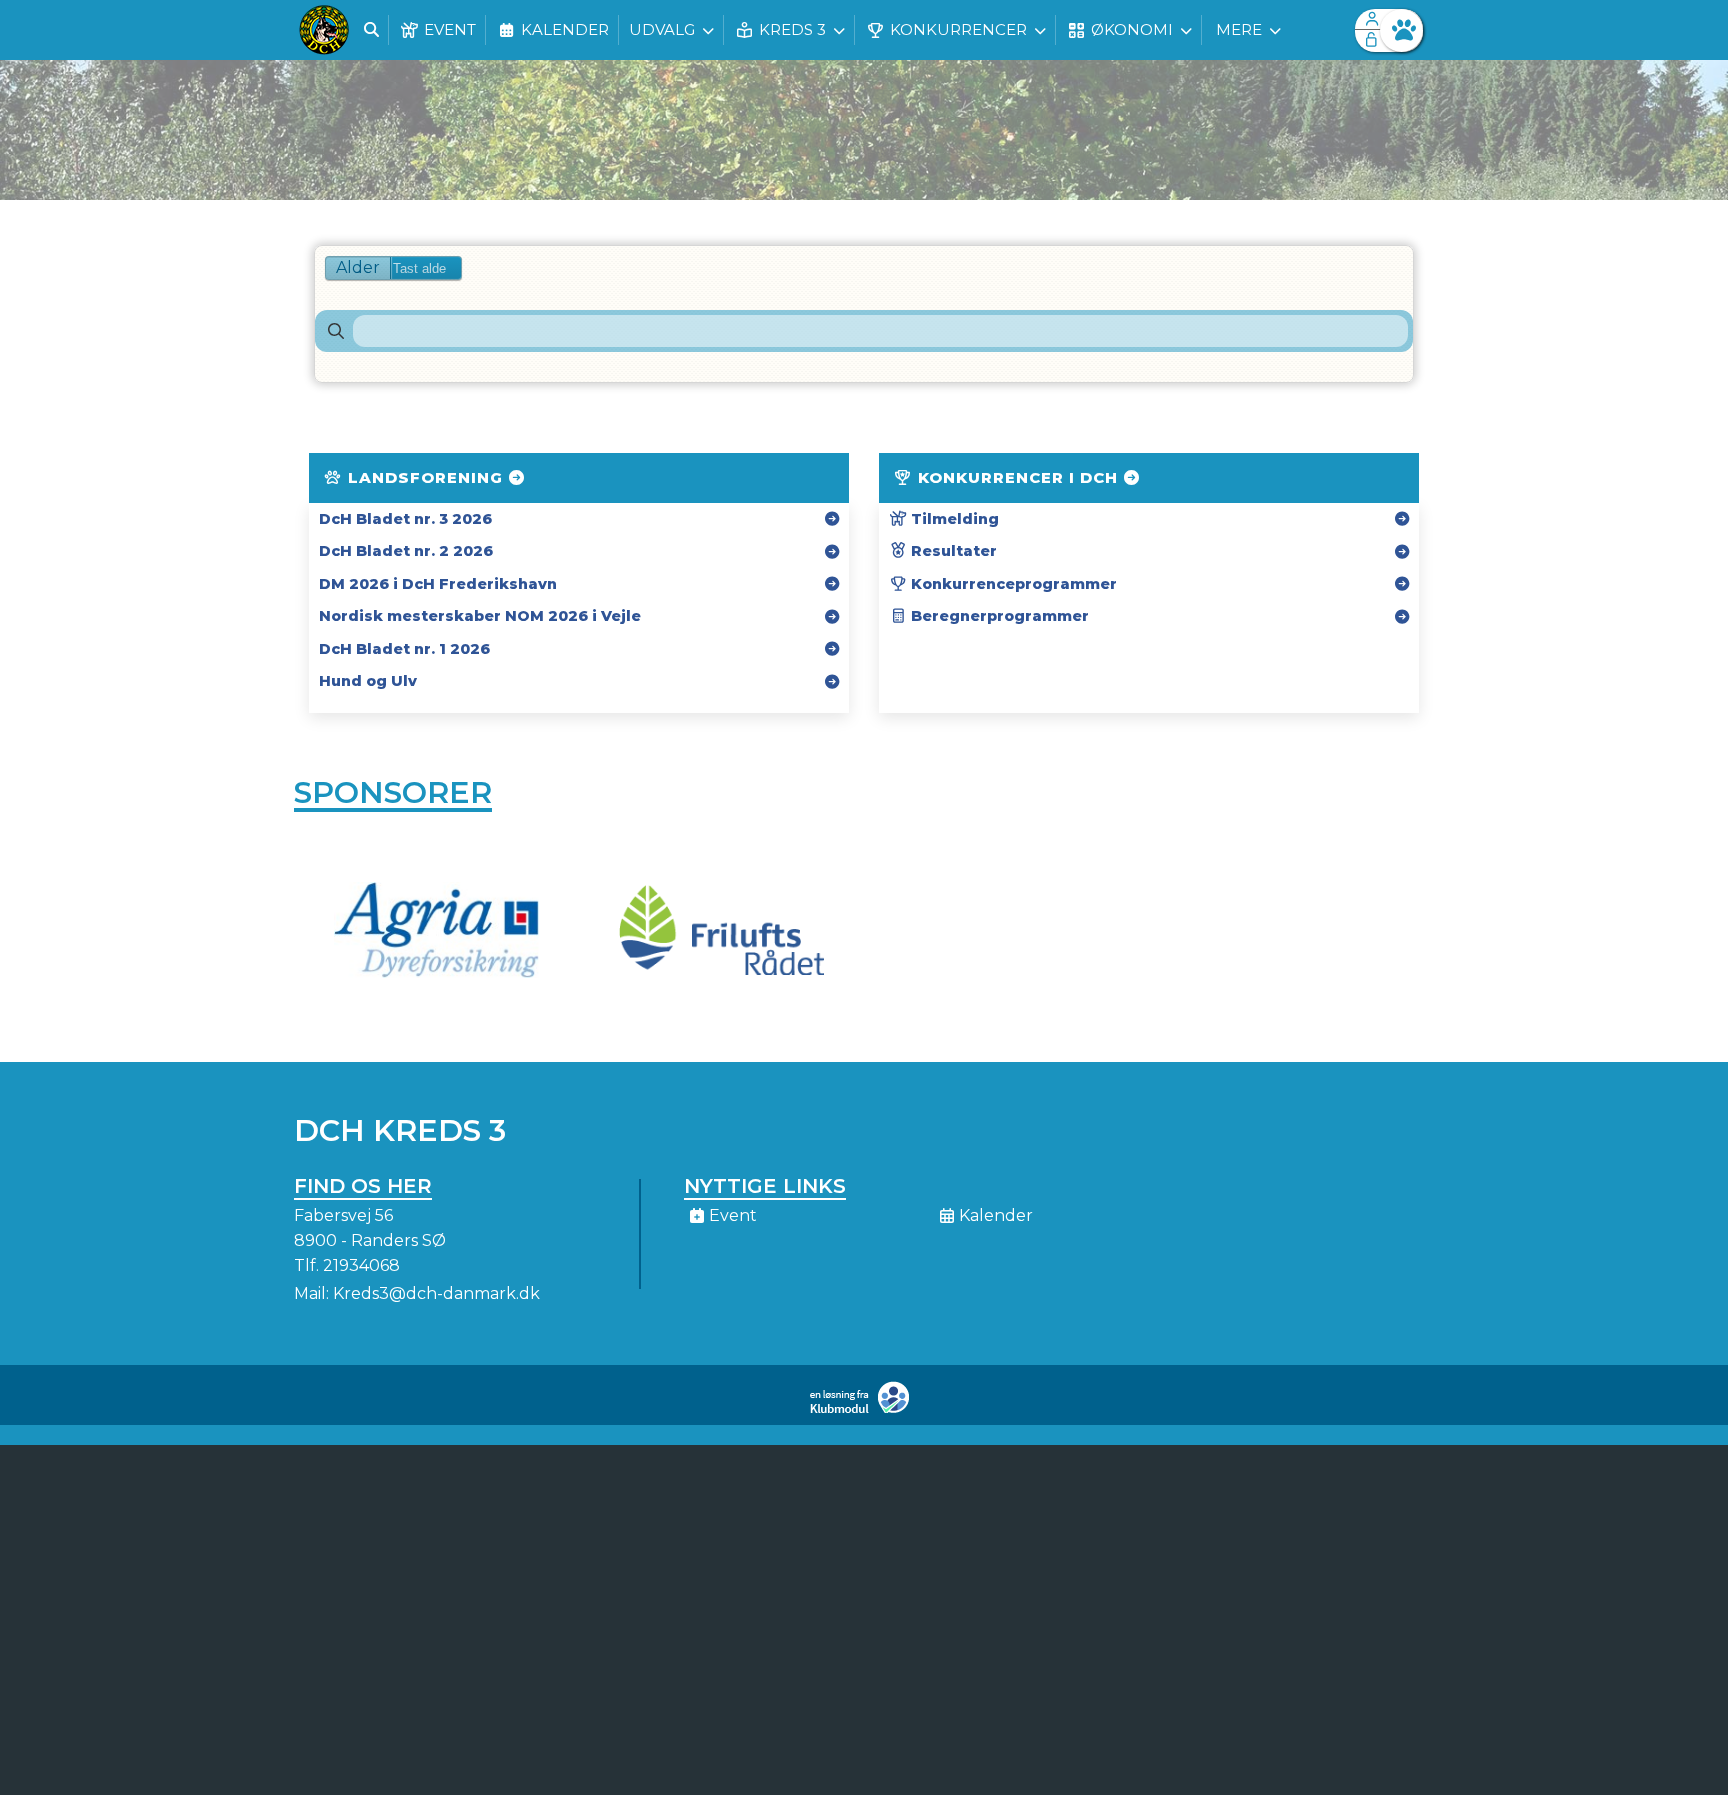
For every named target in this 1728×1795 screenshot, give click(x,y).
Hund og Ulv (368, 681)
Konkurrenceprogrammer (1012, 584)
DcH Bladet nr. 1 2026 (404, 649)
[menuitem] (324, 30)
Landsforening (425, 477)
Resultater (952, 551)
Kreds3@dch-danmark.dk (436, 1293)
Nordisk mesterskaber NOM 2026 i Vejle (480, 616)
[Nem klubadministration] (864, 1409)
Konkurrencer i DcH (1018, 477)
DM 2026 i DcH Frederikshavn (438, 584)
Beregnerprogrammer (998, 616)
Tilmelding (953, 519)
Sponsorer (393, 792)
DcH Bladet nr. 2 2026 (406, 551)
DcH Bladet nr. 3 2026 (405, 519)
